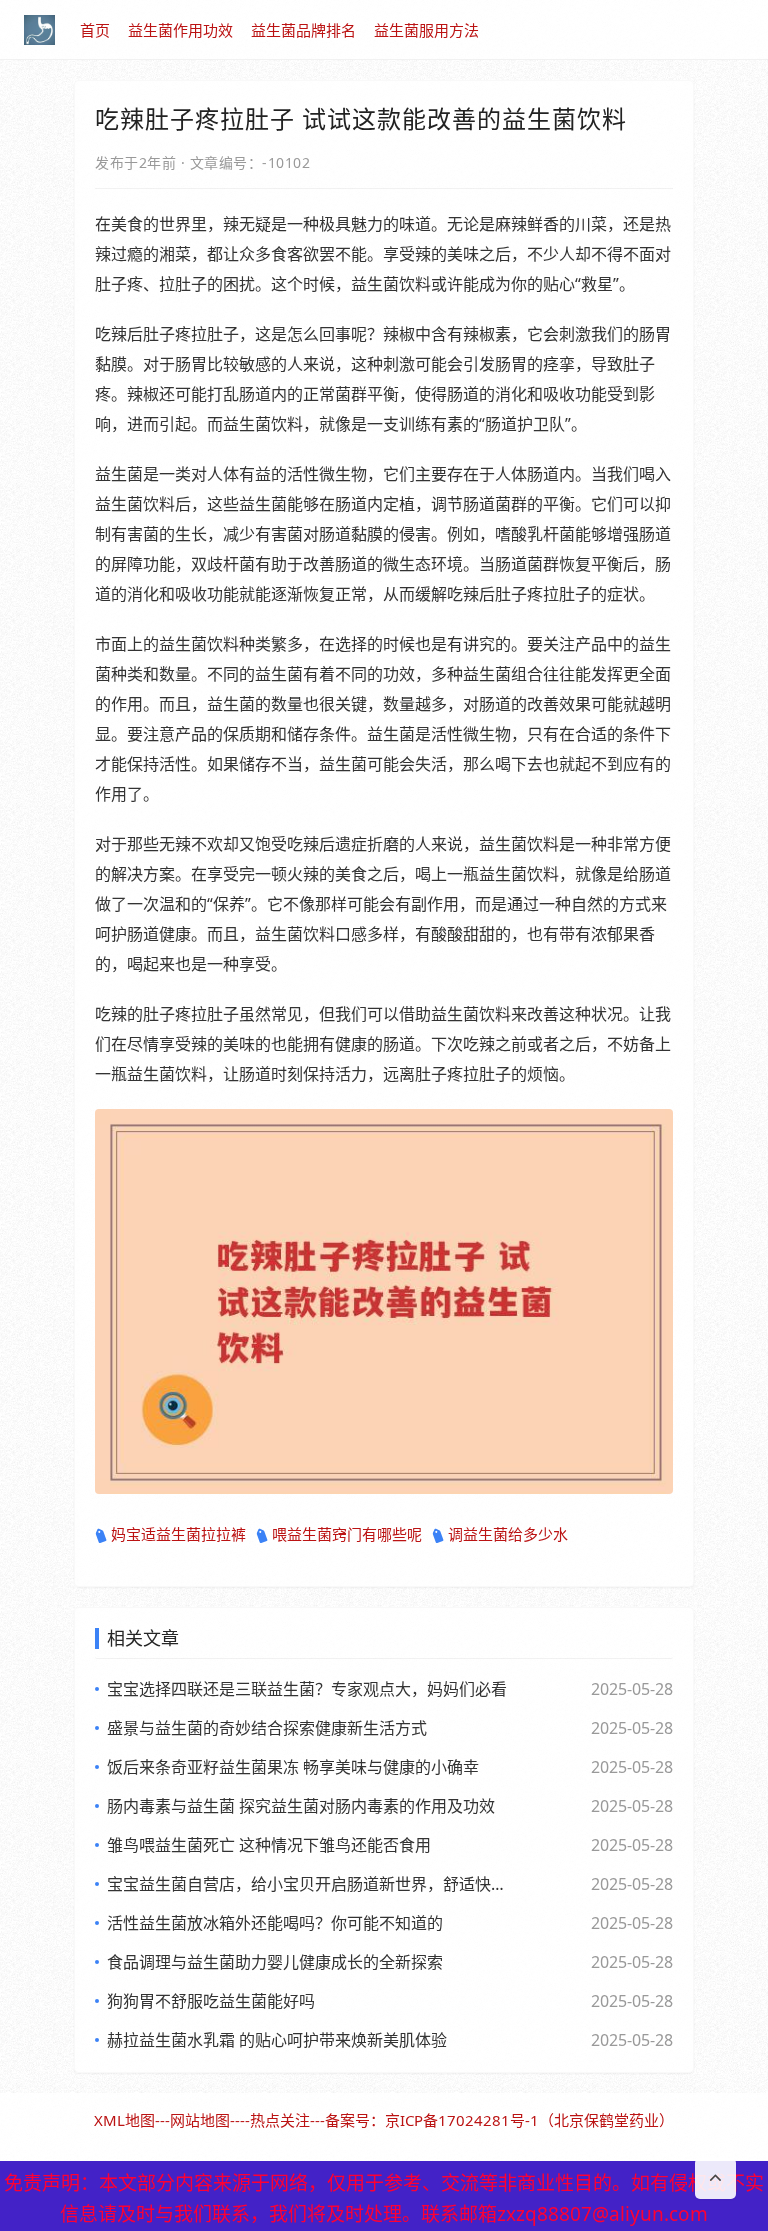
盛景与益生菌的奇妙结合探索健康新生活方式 (267, 1728)
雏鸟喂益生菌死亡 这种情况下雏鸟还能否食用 (269, 1845)
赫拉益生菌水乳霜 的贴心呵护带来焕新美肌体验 (277, 2040)
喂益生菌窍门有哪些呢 (347, 1534)
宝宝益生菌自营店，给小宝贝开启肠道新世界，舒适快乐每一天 (309, 1884)
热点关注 (280, 2120)
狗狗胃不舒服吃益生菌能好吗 (211, 2001)
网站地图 (200, 2120)
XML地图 (124, 2120)
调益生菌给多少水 (508, 1534)
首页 (95, 30)
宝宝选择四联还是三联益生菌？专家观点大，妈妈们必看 (307, 1689)
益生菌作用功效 (180, 30)
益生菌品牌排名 (303, 30)
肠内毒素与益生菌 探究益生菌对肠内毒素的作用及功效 (301, 1806)
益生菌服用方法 (426, 30)
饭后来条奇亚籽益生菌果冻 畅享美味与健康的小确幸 (293, 1767)
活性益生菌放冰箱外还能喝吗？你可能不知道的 (275, 1923)
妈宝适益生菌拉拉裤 (178, 1534)
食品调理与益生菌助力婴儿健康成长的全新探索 (275, 1962)
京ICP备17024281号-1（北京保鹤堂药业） (529, 2120)
